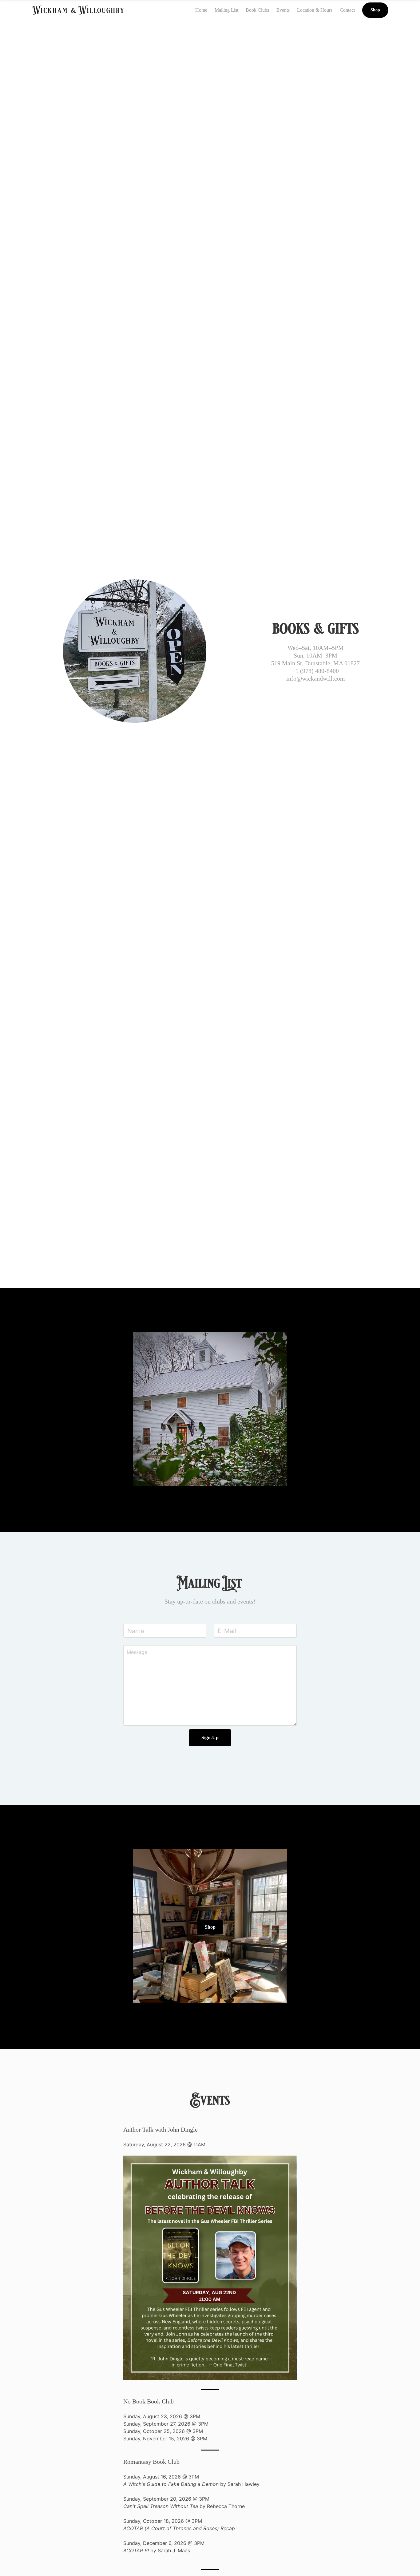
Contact (347, 10)
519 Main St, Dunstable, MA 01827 (315, 663)
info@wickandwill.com (316, 678)
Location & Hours (315, 10)
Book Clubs (257, 10)
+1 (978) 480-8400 (315, 671)
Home (201, 10)
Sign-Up (210, 1737)
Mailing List (226, 10)
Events (283, 10)
